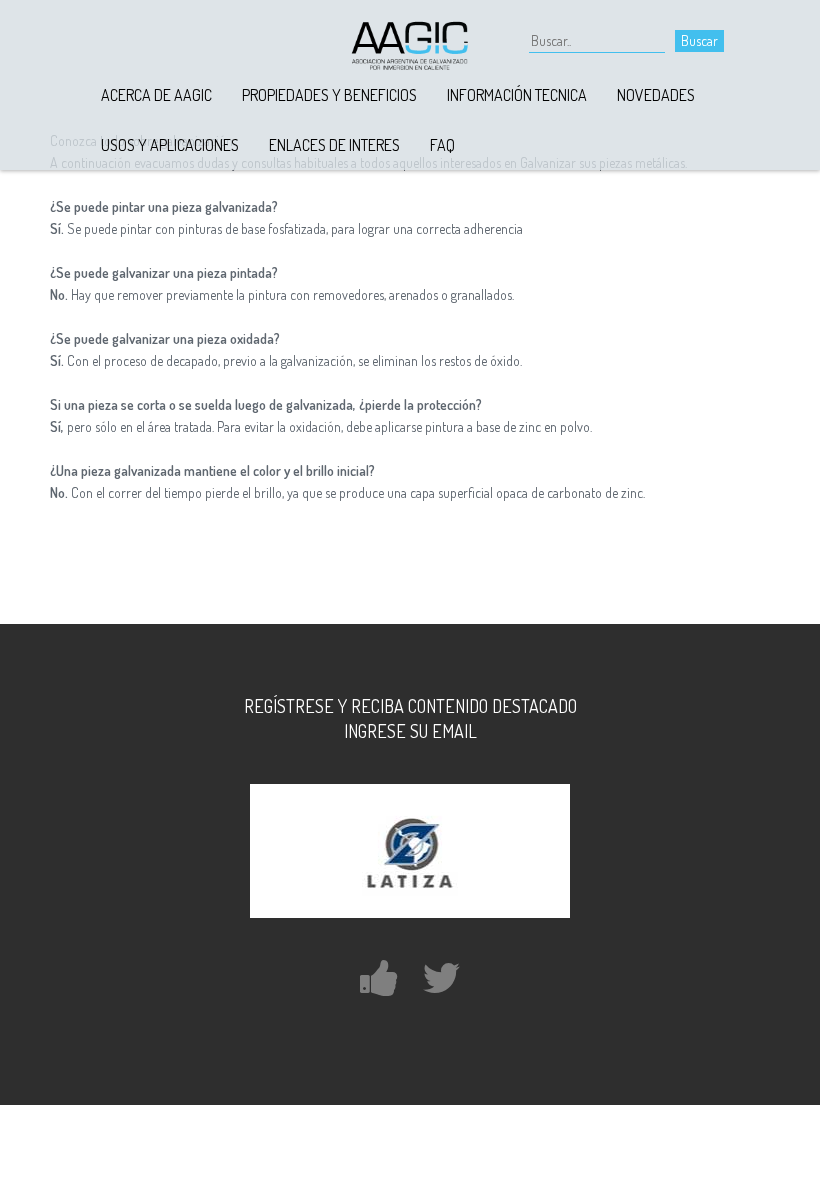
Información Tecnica (517, 95)
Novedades (656, 95)
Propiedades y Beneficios (329, 95)
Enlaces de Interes (334, 145)
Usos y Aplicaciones (170, 145)
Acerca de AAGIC (156, 95)
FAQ (442, 145)
